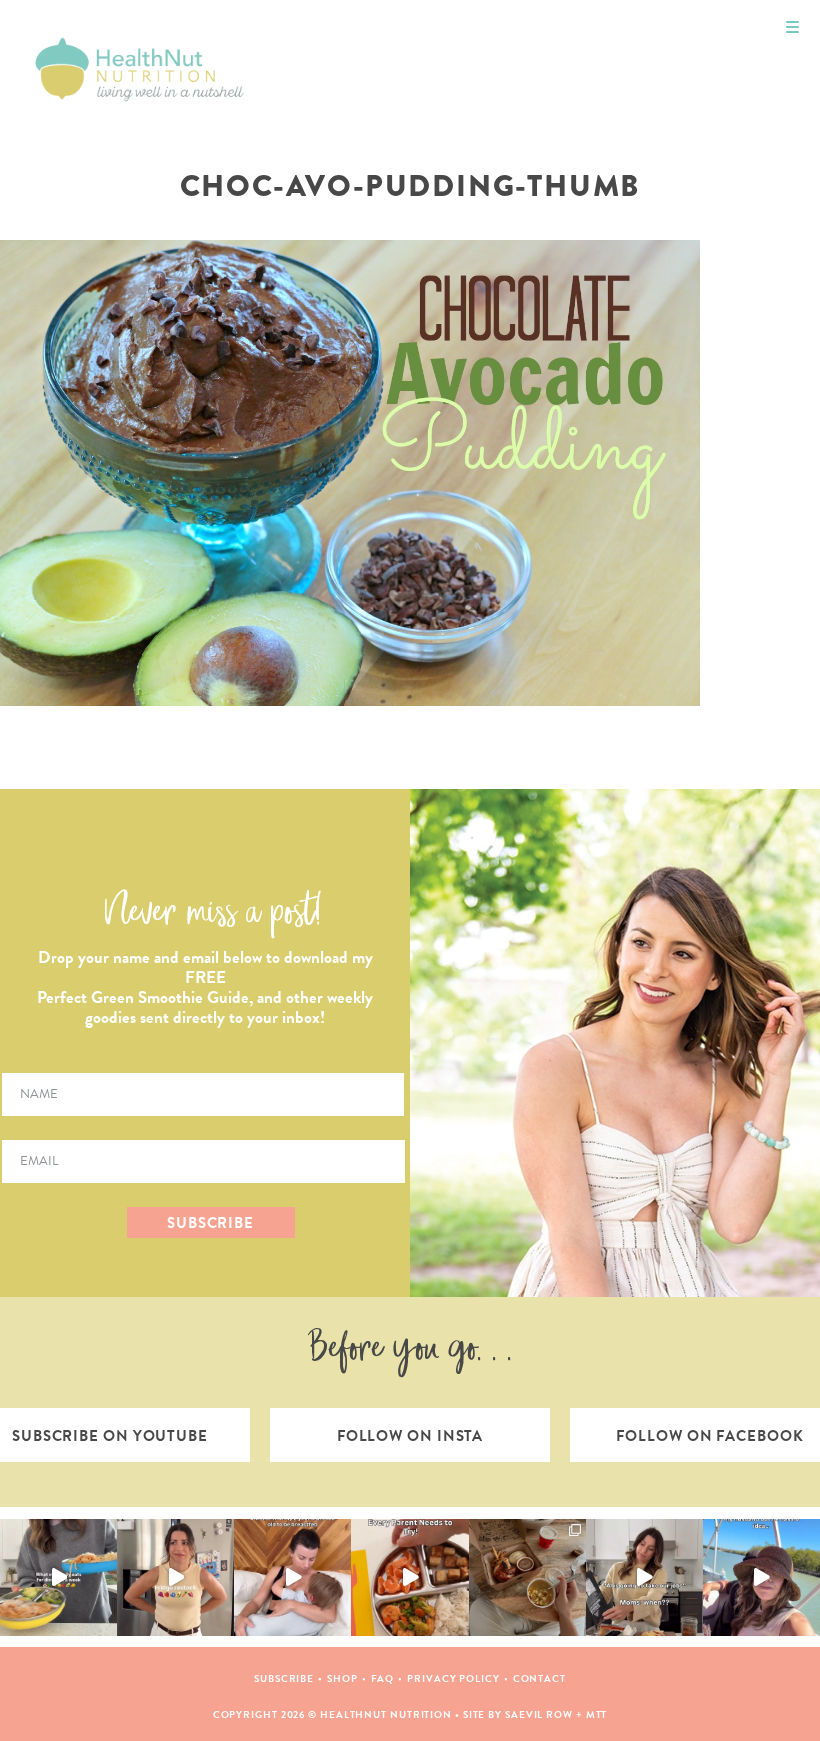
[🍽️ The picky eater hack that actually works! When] (409, 1577)
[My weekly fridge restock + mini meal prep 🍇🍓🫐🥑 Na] (175, 1577)
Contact (539, 1678)
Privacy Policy (453, 1678)
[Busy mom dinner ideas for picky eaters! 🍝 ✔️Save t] (58, 1577)
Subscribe (284, 1678)
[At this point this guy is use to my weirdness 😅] (761, 1577)
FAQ (383, 1678)
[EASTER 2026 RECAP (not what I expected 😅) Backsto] (527, 1577)
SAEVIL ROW (539, 1714)
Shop (342, 1678)
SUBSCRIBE (210, 1223)
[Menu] (792, 27)
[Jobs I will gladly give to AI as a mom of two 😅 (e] (644, 1577)
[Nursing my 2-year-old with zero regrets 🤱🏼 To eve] (292, 1577)
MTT (597, 1714)
